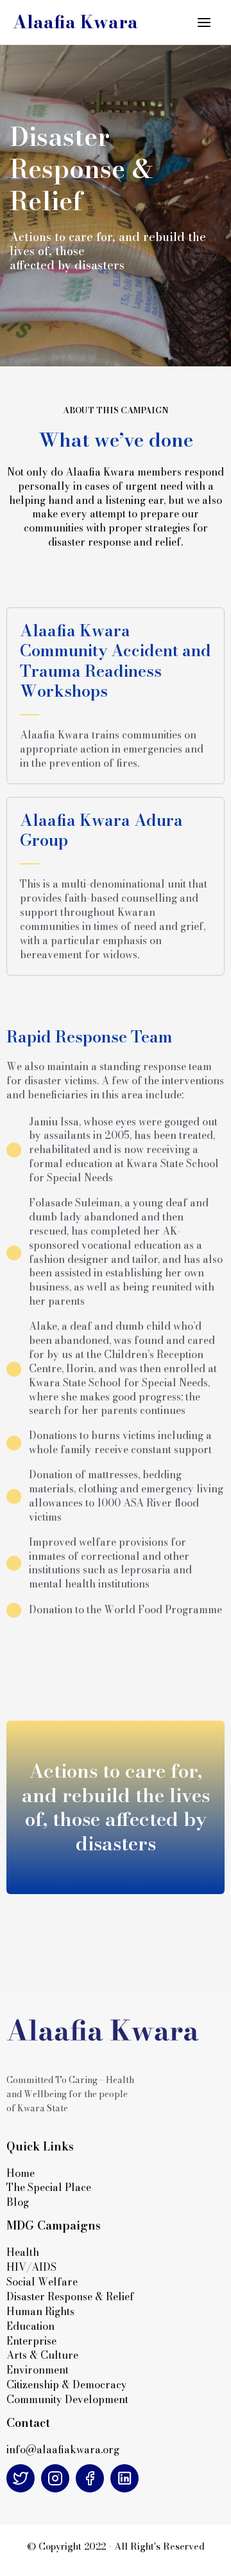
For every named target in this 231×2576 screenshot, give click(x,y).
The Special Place (49, 2187)
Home (21, 2173)
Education (30, 2326)
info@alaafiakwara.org (63, 2449)
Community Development (67, 2399)
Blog (18, 2202)
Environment (38, 2370)
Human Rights (40, 2311)
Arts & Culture (42, 2355)
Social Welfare (42, 2282)
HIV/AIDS (31, 2267)
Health (23, 2252)
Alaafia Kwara (75, 22)
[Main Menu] (204, 22)
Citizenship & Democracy (67, 2384)
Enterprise (31, 2341)
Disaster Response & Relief (72, 2296)
